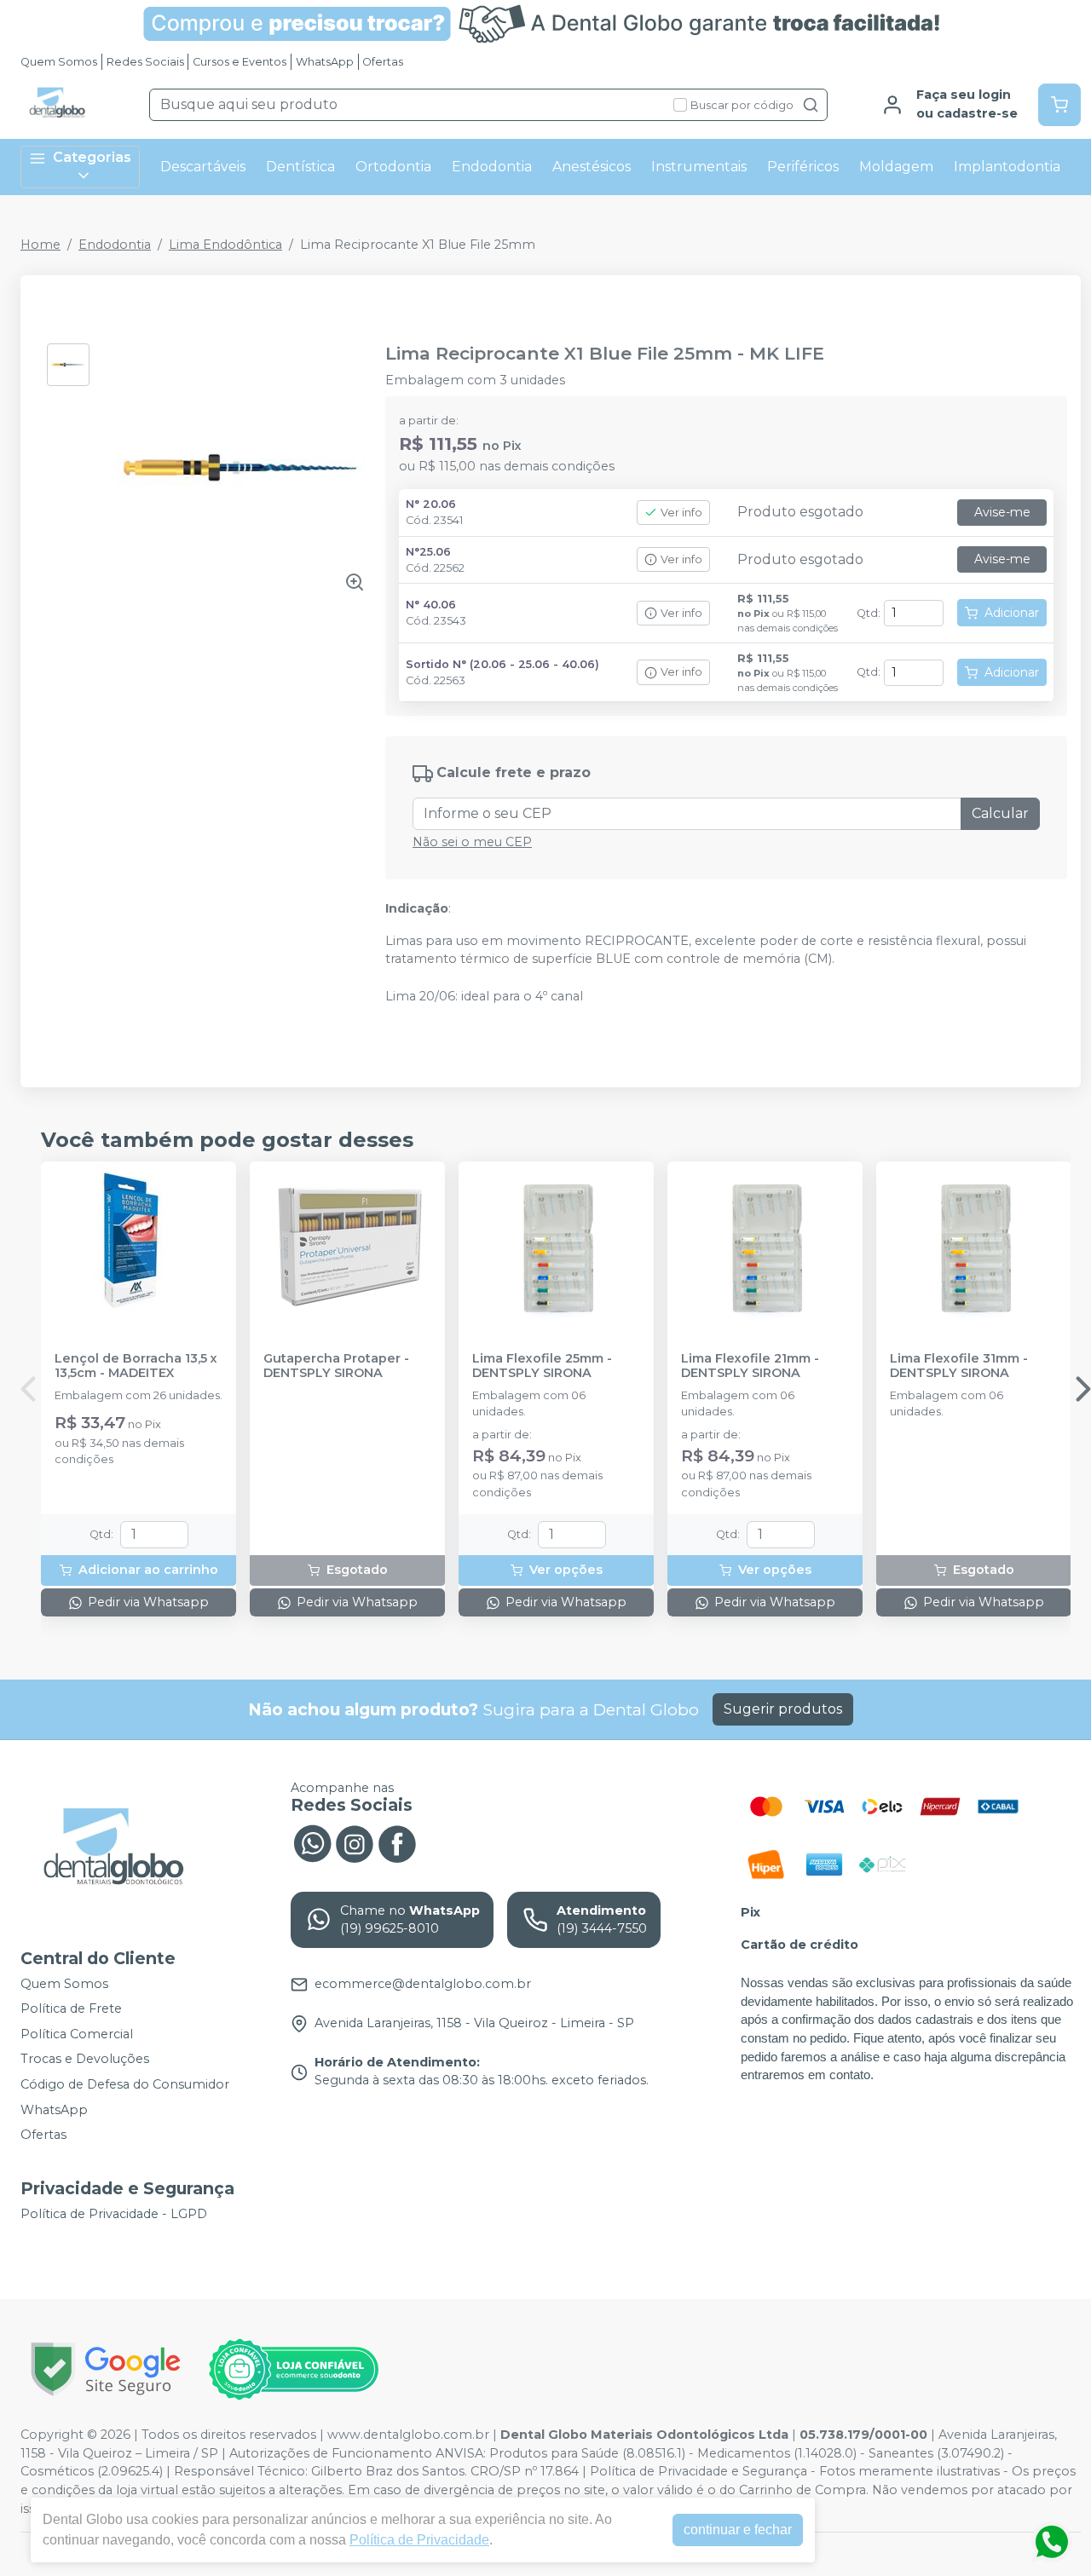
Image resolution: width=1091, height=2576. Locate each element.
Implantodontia (1007, 167)
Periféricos (803, 167)
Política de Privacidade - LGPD (114, 2214)
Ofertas (383, 62)
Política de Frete (71, 2008)
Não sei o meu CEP (472, 842)
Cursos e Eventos (240, 62)
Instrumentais (699, 167)
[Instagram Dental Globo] (355, 1842)
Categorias (92, 157)
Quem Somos (59, 62)
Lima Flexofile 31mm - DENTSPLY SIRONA (959, 1366)
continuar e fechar (738, 2530)
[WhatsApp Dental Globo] (312, 1842)
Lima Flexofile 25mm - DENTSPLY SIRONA (542, 1366)
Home (40, 245)
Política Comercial (77, 2034)
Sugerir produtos (783, 1709)
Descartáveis (203, 167)
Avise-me (1002, 512)
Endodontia (492, 167)
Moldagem (896, 167)
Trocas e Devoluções (85, 2060)
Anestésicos (592, 167)
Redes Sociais (145, 62)
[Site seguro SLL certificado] (106, 2369)
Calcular (1000, 813)
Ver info (681, 513)
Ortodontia (393, 167)
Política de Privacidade (419, 2540)
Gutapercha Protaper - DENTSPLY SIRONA (336, 1366)
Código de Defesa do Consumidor (125, 2084)
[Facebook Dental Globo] (397, 1842)
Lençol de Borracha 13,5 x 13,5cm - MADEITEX (136, 1366)
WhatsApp (325, 62)
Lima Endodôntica (225, 245)
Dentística (300, 167)
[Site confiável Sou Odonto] (293, 2370)
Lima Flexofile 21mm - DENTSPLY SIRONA (750, 1366)
